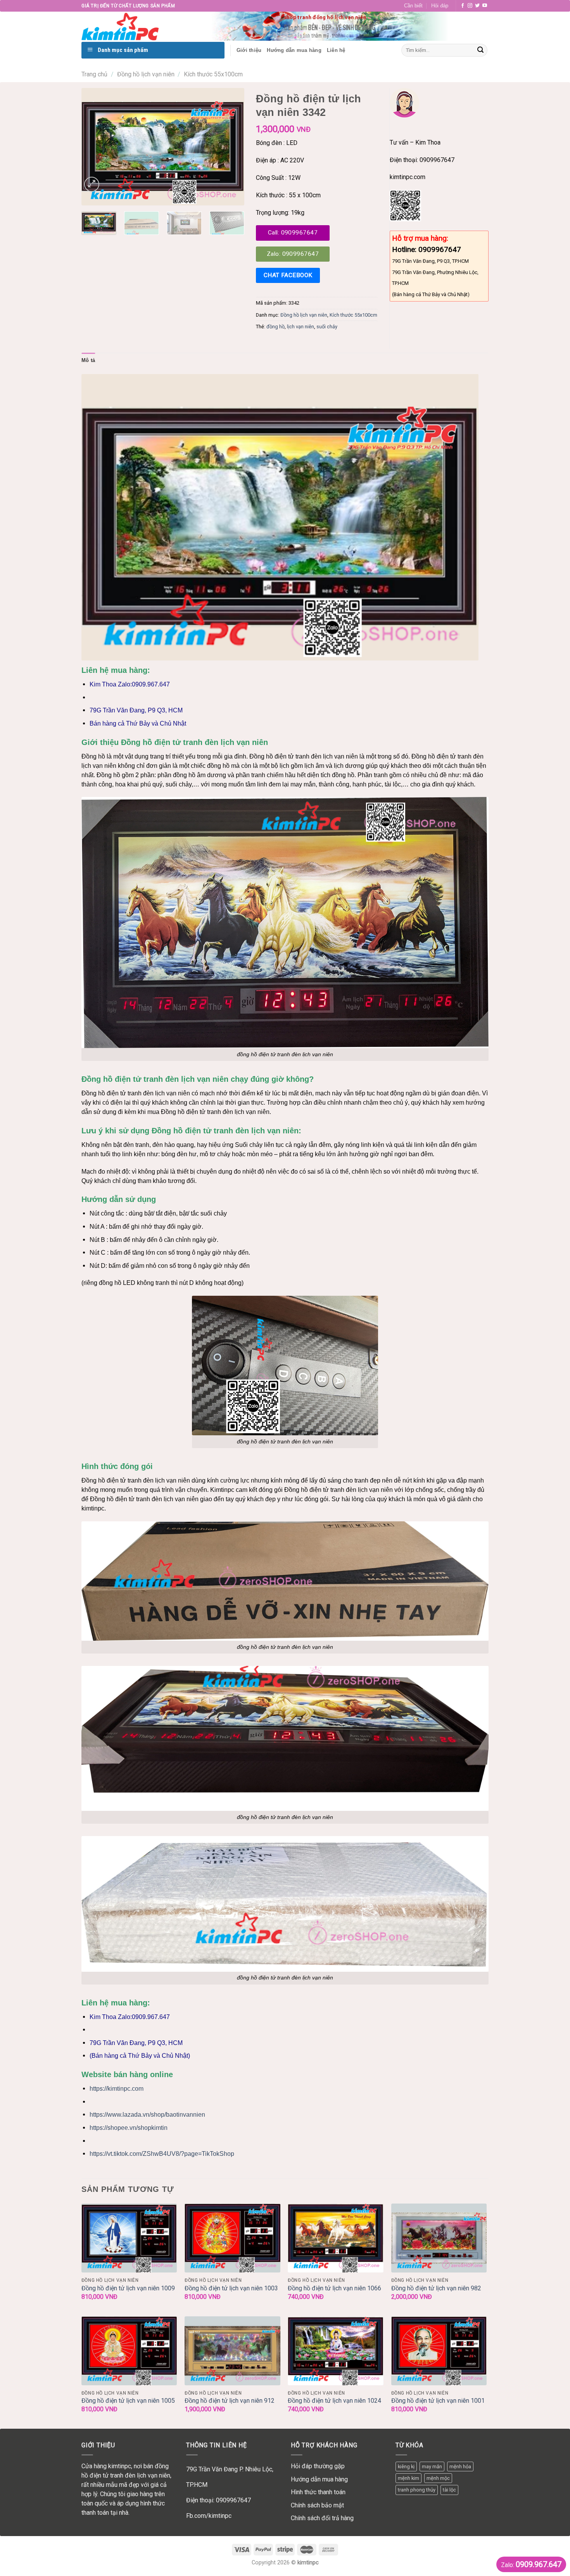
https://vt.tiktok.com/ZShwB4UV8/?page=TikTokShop (162, 2154)
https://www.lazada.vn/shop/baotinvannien (147, 2115)
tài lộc (449, 2490)
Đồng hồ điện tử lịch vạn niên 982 (436, 2288)
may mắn (432, 2467)
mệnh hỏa (460, 2467)
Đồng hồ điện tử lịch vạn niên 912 (230, 2401)
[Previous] (95, 147)
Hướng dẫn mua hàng (319, 2479)
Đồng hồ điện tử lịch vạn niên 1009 (128, 2288)
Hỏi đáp (440, 6)
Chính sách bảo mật (317, 2505)
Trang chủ (94, 74)
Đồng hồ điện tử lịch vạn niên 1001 (438, 2401)
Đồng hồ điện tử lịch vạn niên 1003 (231, 2288)
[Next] (231, 147)
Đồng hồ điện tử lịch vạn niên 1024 (334, 2401)
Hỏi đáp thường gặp (318, 2466)
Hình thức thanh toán (318, 2492)
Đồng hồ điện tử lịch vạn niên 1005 (128, 2401)
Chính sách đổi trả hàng (322, 2518)
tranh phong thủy (417, 2490)
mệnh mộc (438, 2478)
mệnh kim (408, 2478)
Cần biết (413, 6)
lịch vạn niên (301, 327)
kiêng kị (406, 2467)
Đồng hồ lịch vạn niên (146, 74)
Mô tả (88, 360)
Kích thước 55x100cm (213, 74)
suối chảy (327, 327)
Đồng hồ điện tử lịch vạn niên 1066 (334, 2288)
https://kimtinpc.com (117, 2089)
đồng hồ (275, 327)
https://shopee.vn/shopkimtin (129, 2128)
